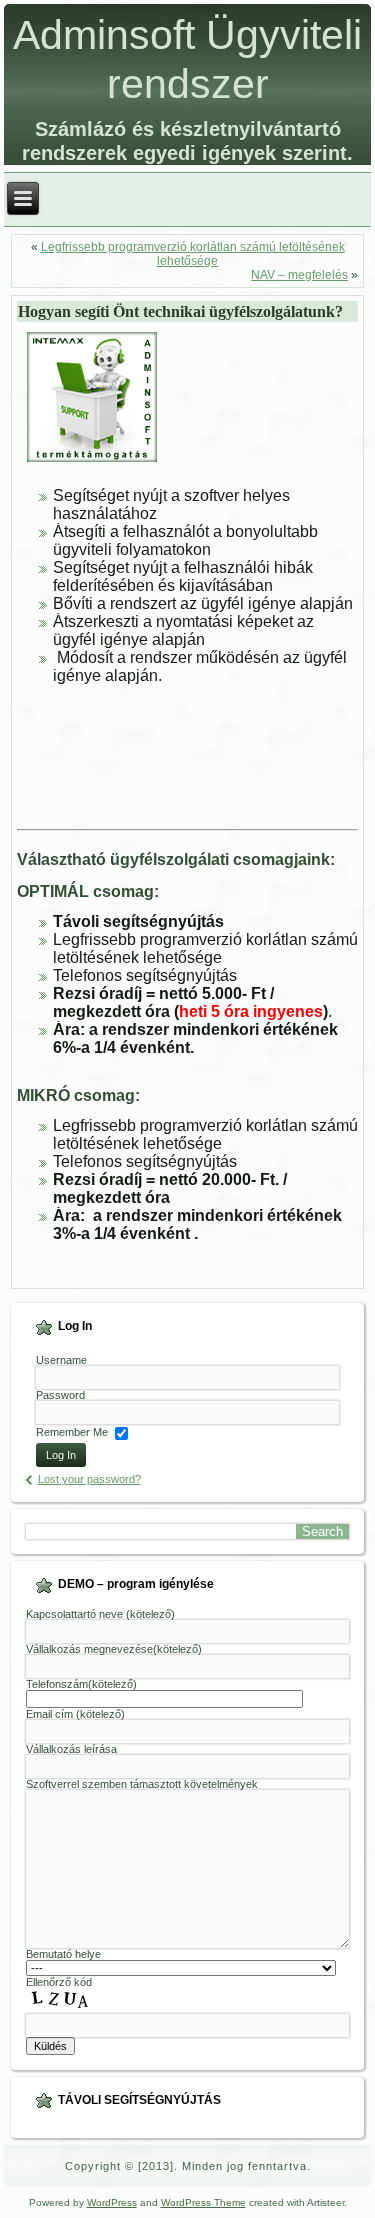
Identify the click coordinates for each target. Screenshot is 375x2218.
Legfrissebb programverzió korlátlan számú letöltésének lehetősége (193, 254)
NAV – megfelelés (299, 275)
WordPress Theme (203, 2202)
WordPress (112, 2202)
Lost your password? (89, 1479)
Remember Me (72, 1432)
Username (61, 1360)
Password (60, 1395)
